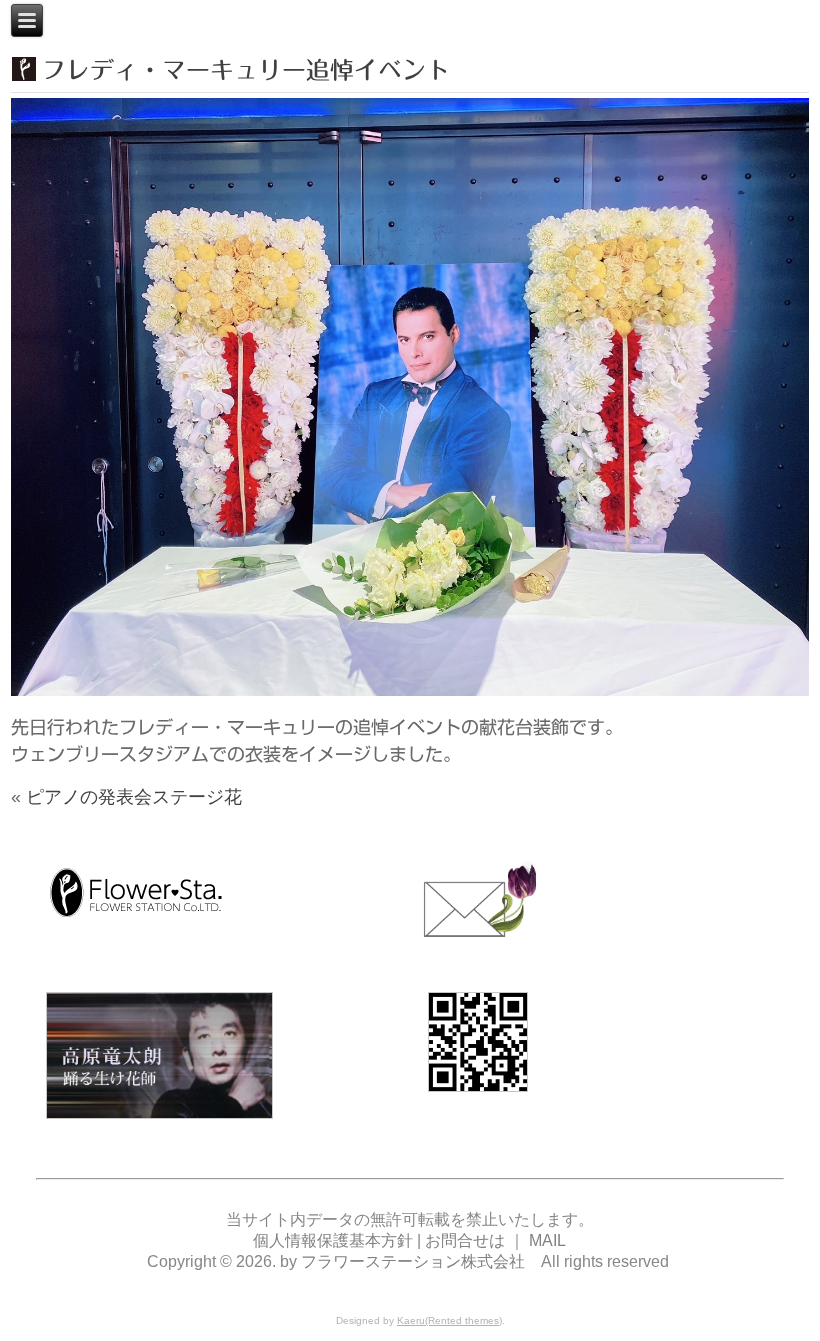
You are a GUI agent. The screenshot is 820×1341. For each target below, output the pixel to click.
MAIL (547, 1240)
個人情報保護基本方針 (335, 1240)
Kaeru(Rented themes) (449, 1320)
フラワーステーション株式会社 (413, 1261)
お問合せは (465, 1240)
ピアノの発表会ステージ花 (134, 797)
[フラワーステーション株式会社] (136, 921)
